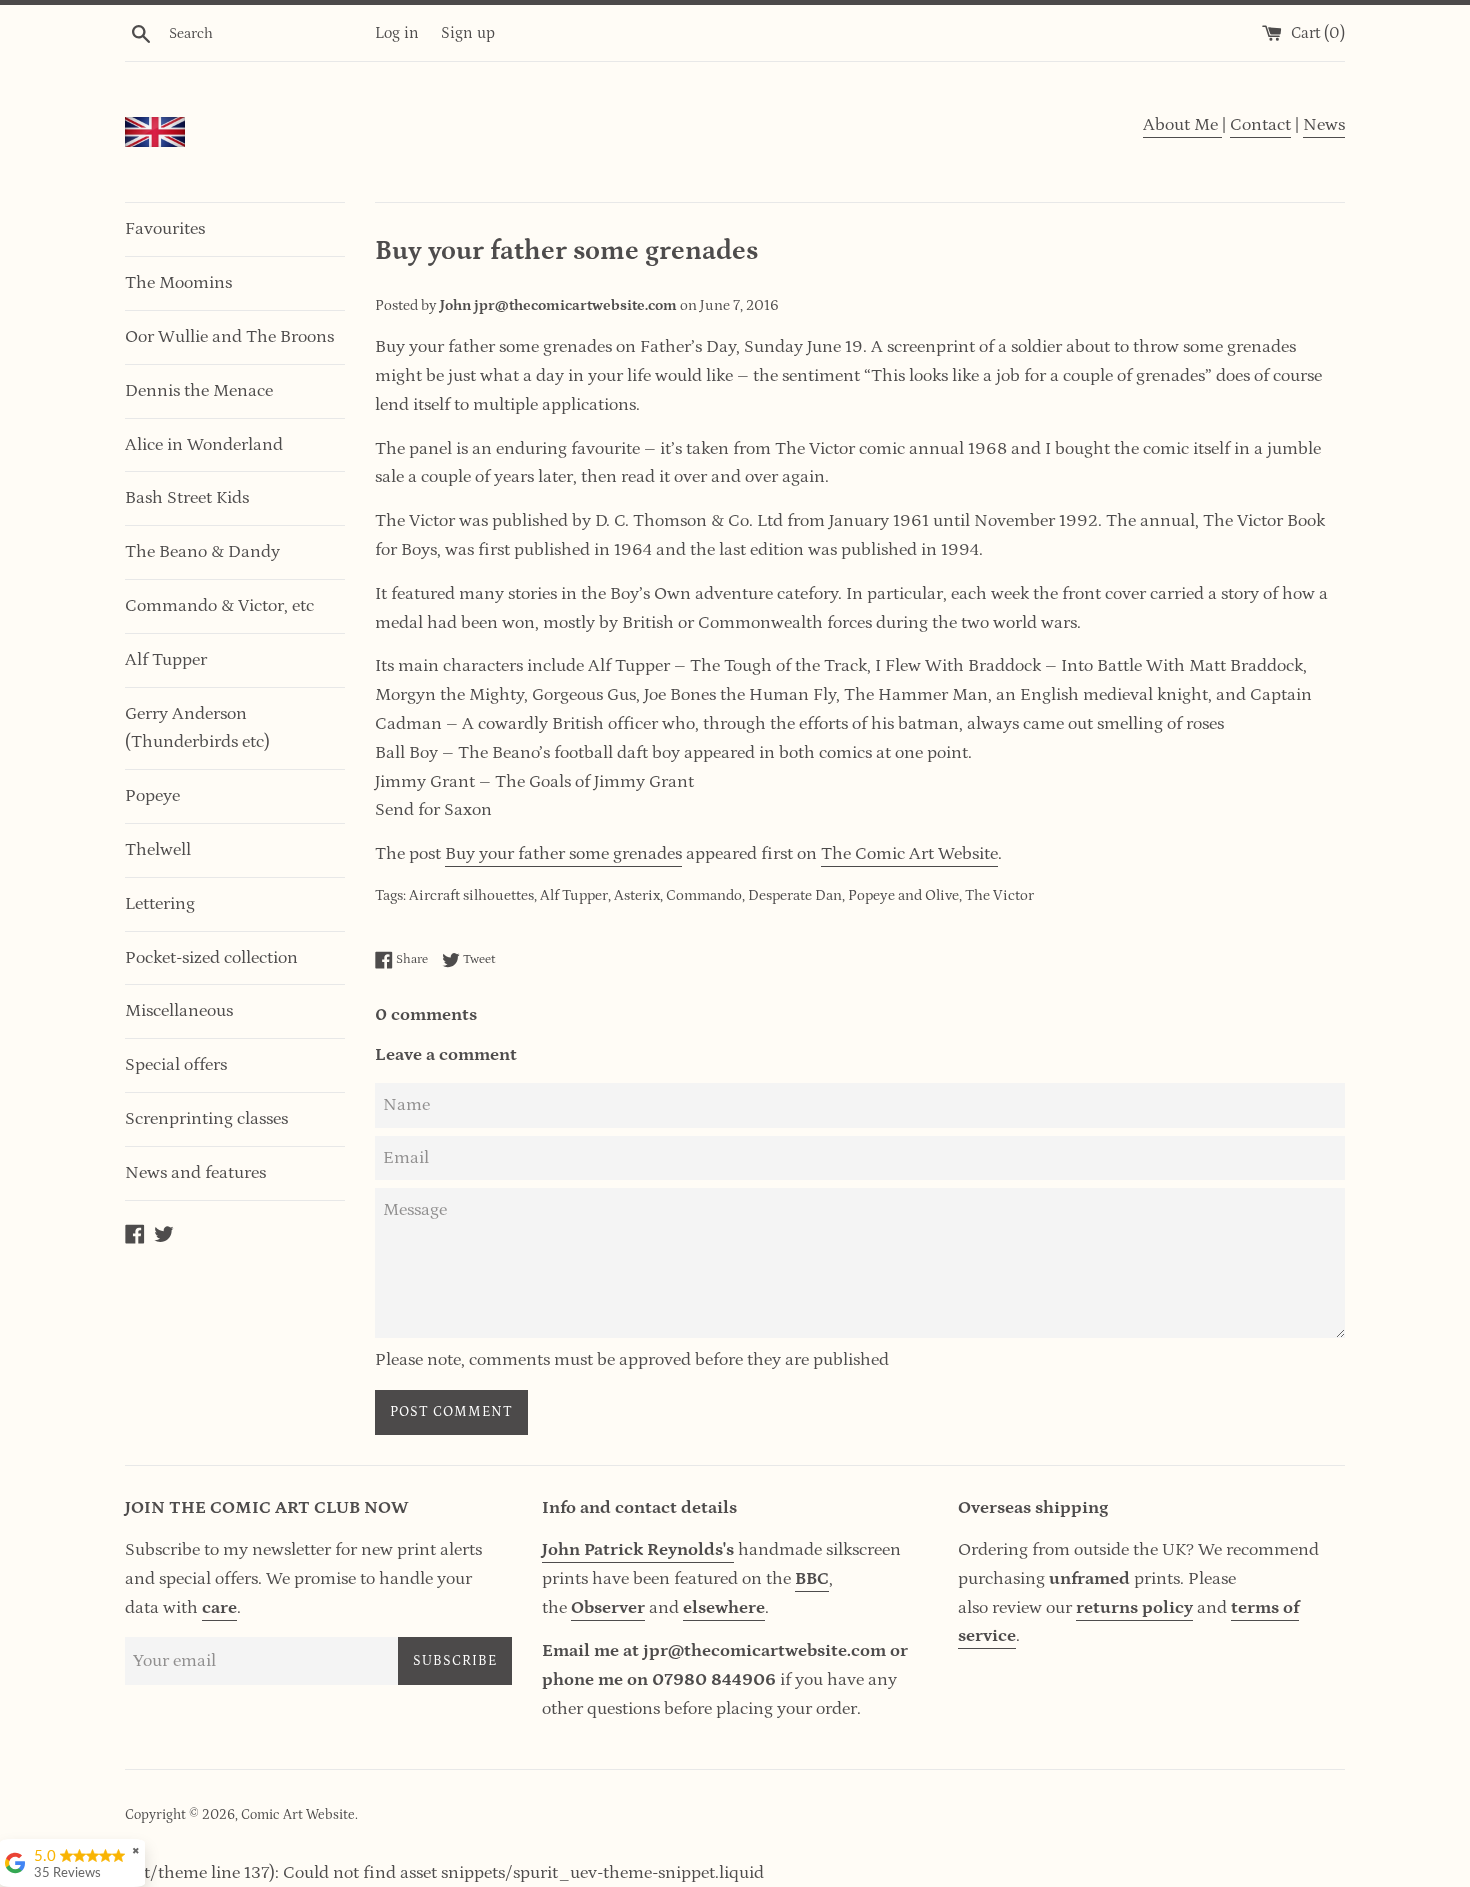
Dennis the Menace (199, 391)
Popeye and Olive (903, 895)
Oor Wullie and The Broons (229, 337)
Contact (1260, 125)
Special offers (176, 1065)
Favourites (165, 229)
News (1324, 125)
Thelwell (158, 850)
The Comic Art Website (909, 854)
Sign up (468, 33)
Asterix (637, 895)
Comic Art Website (298, 1815)
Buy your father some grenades (563, 854)
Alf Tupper (166, 660)
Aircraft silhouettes (471, 895)
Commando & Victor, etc (219, 606)
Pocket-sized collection (211, 958)
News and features (195, 1173)
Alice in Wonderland (204, 445)
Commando (704, 895)
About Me (1182, 125)
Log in (397, 33)
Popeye (152, 796)
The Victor (999, 895)
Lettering (160, 904)
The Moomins (178, 283)
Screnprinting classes (206, 1119)
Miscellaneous (179, 1011)
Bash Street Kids (187, 498)
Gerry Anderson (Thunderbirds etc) (197, 728)
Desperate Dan (795, 895)
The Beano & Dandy (202, 552)
